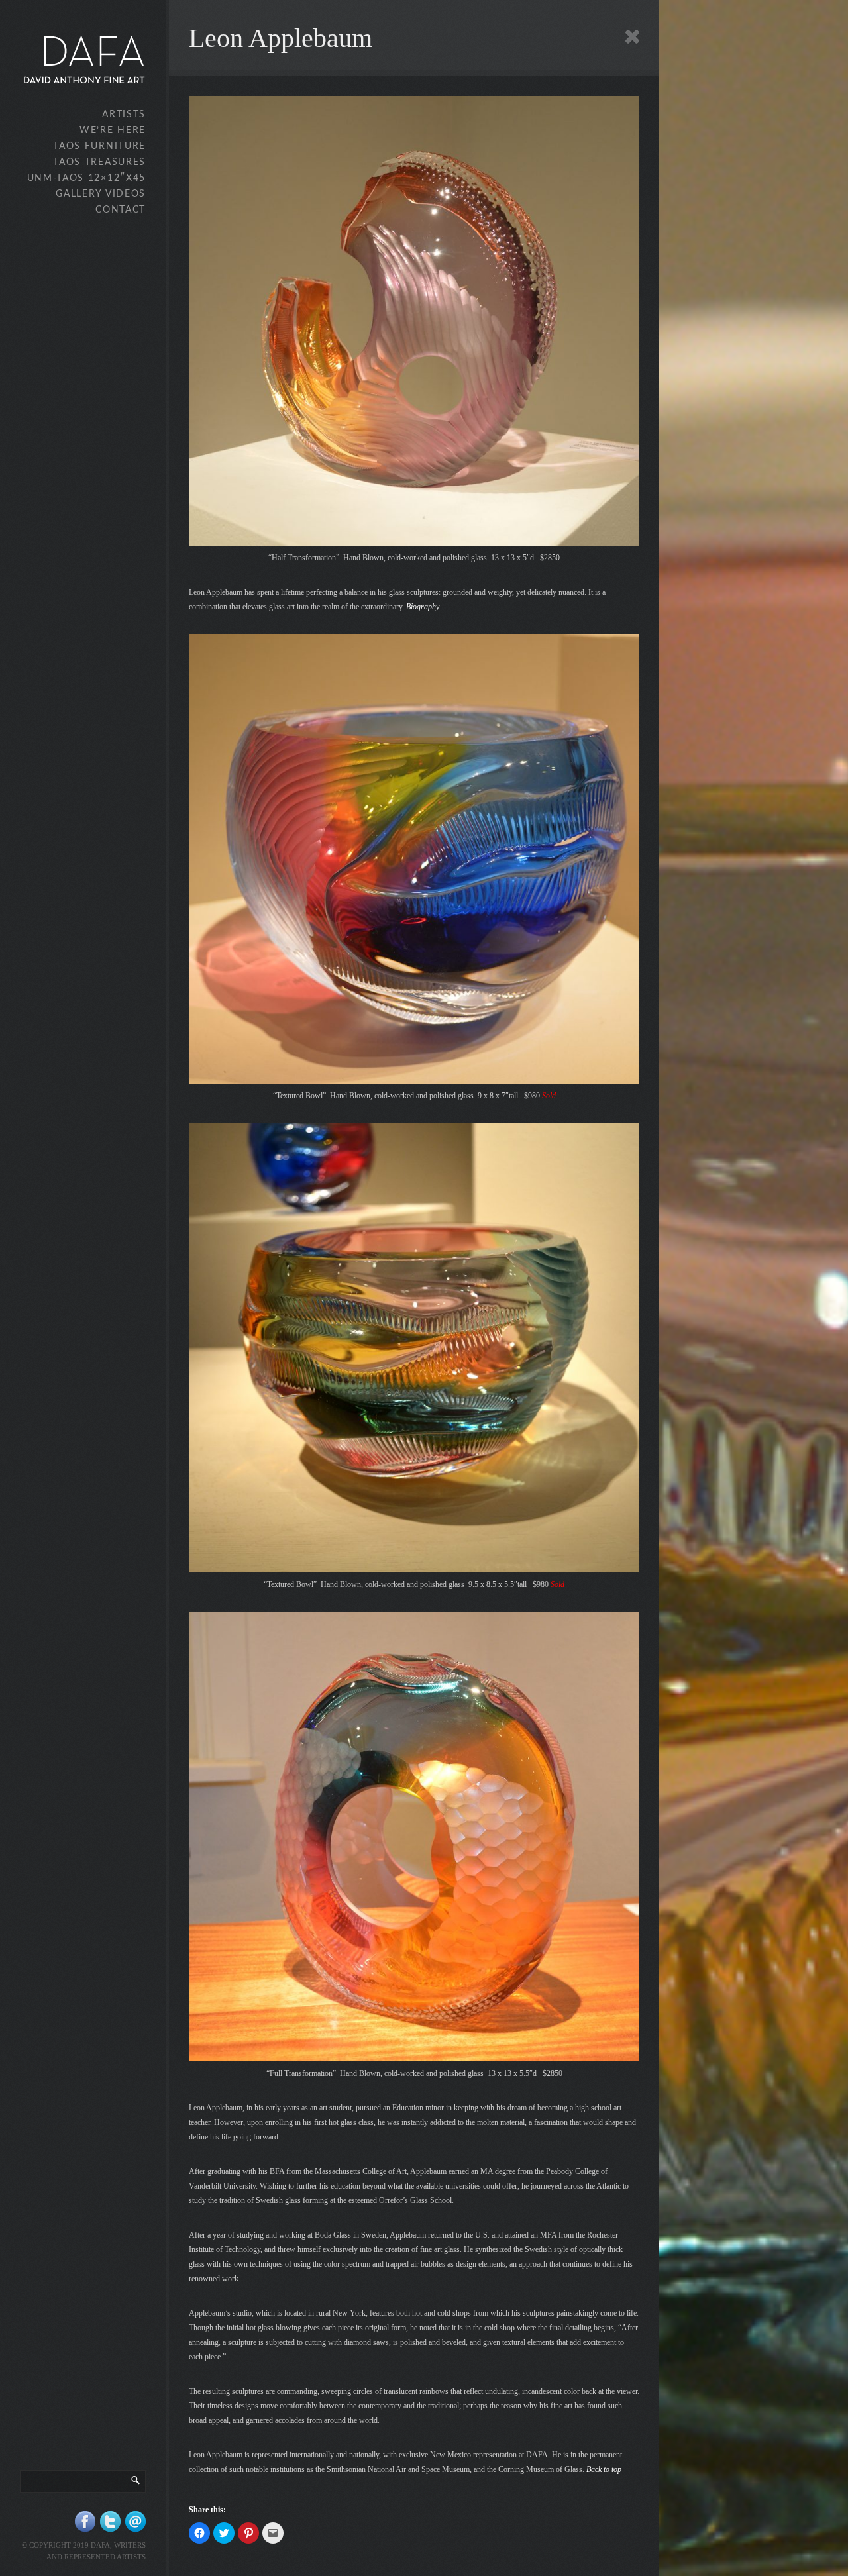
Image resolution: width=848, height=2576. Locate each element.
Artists (124, 115)
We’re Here (113, 130)
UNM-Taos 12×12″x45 (86, 178)
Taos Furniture (99, 146)
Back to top (604, 2469)
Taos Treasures (99, 162)
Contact (121, 210)
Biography (423, 607)
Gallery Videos (101, 194)
